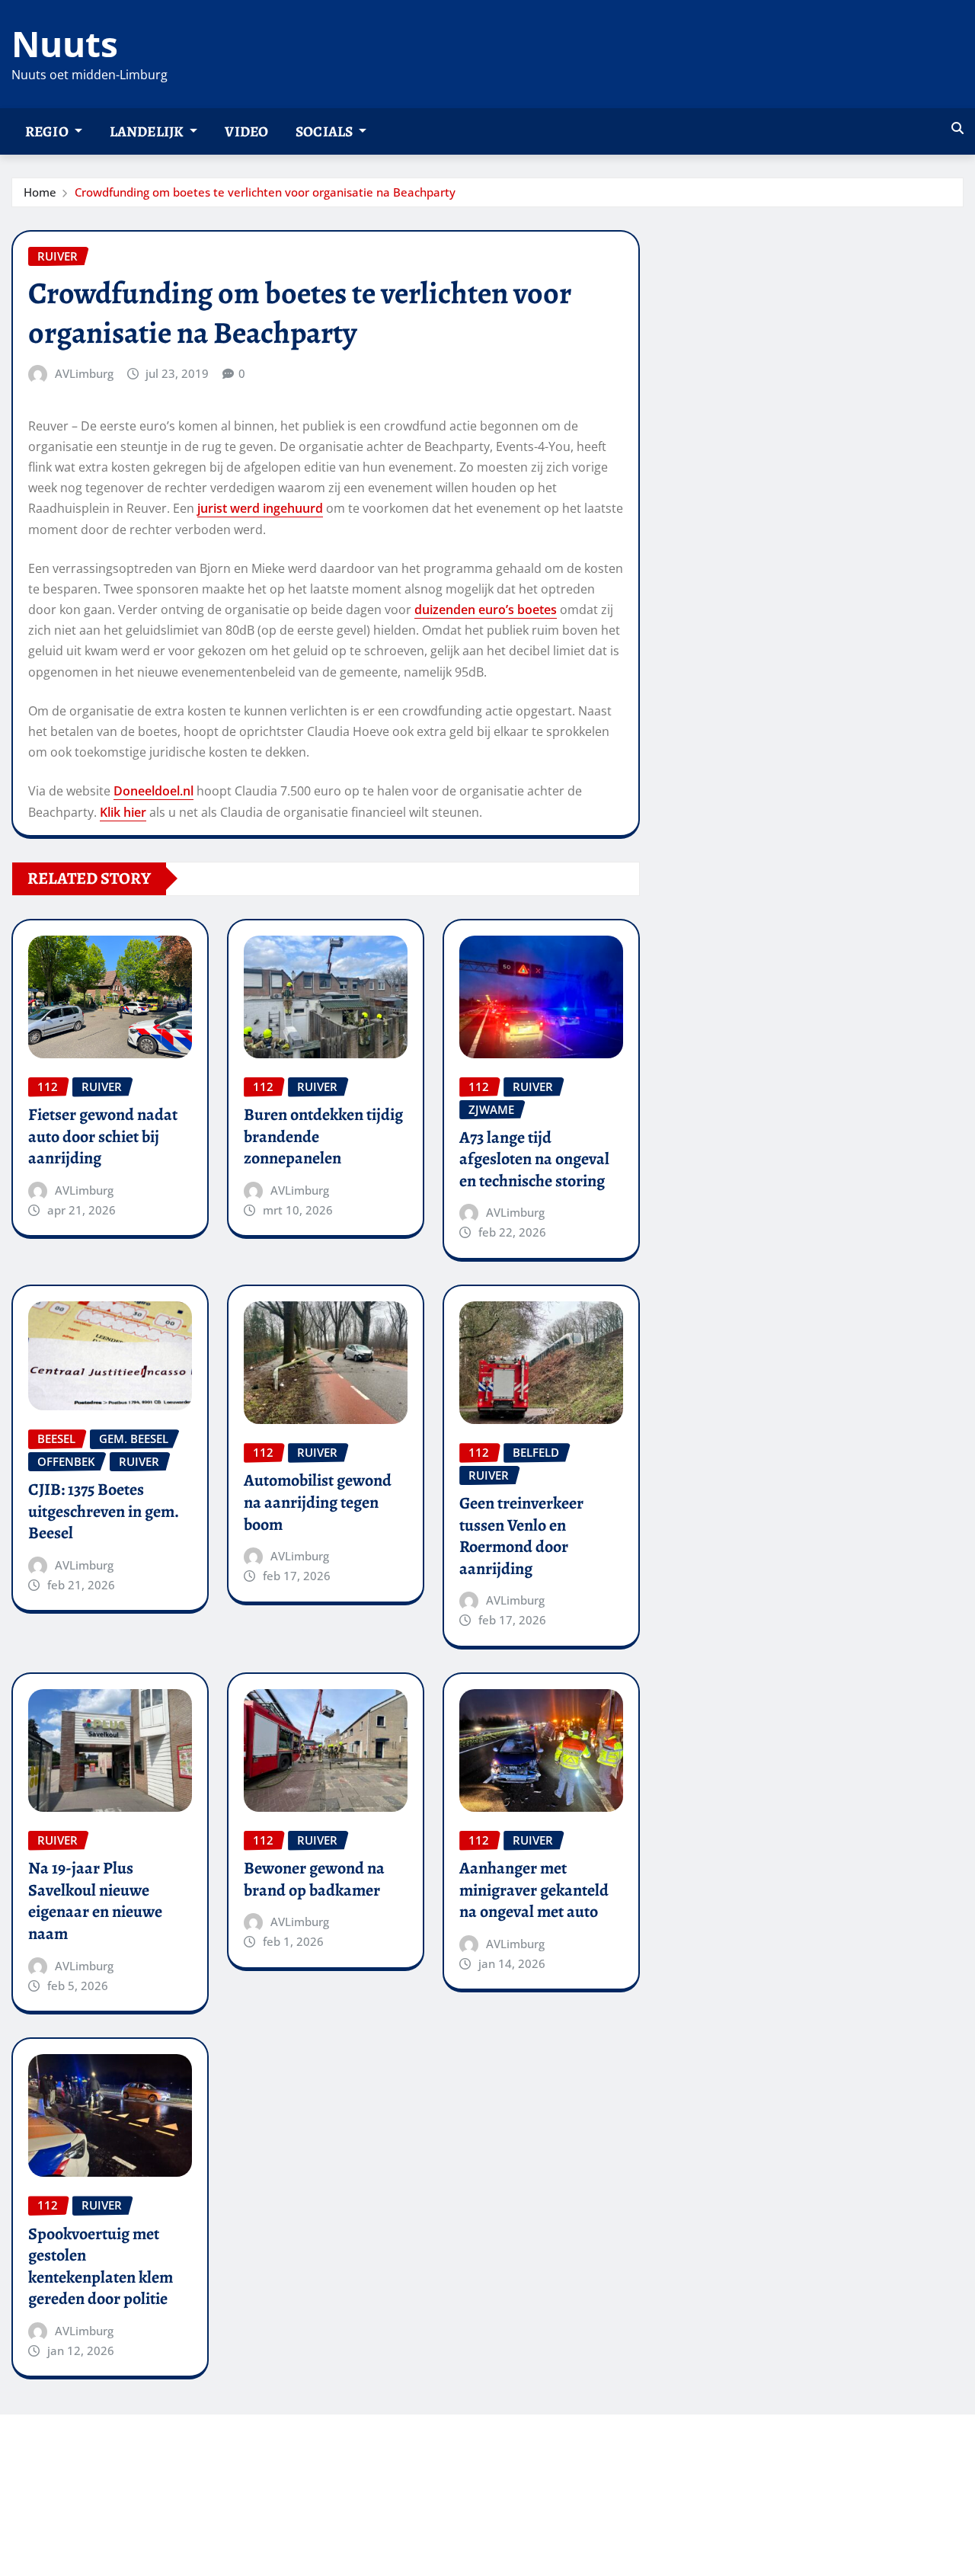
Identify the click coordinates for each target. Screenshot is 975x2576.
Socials (325, 131)
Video (246, 131)
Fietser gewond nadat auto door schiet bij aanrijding (103, 1136)
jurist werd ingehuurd (260, 508)
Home (40, 192)
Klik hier (123, 812)
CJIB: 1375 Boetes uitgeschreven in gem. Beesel (104, 1511)
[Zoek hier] (957, 128)
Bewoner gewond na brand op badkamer (314, 1879)
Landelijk (148, 131)
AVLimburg (84, 373)
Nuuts (65, 43)
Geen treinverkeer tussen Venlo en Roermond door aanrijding (521, 1536)
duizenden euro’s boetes (486, 610)
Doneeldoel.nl (153, 791)
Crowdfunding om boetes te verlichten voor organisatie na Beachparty (265, 192)
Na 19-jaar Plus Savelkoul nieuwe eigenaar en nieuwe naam (95, 1901)
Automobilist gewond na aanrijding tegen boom (318, 1502)
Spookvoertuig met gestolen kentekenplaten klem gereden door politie (101, 2267)
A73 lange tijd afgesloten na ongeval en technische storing (534, 1159)
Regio (48, 131)
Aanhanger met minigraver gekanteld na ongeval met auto (534, 1890)
